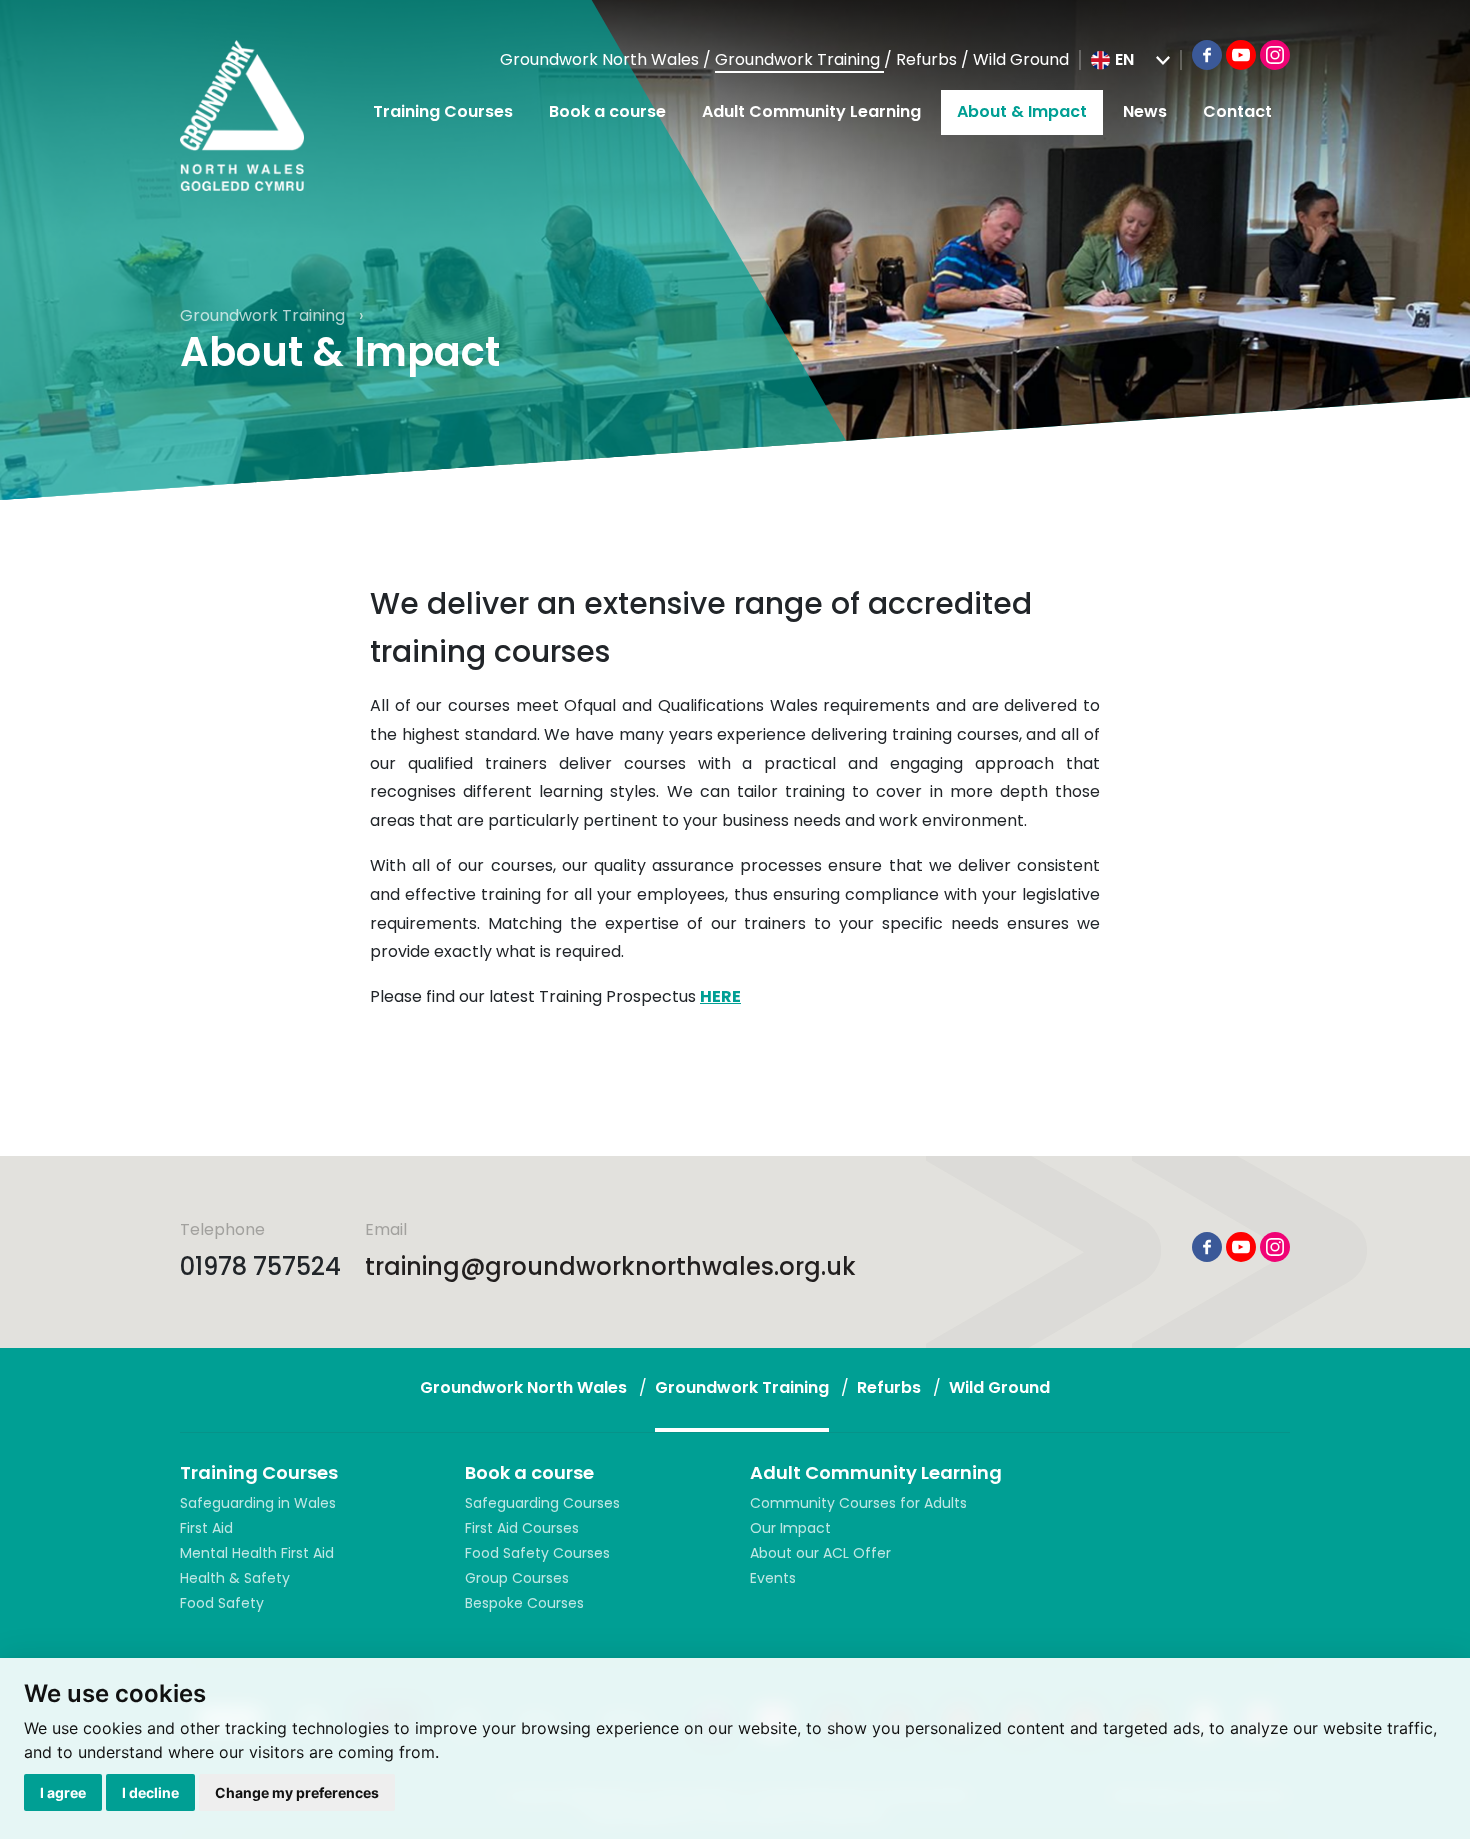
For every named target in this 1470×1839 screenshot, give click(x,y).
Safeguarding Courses (542, 1503)
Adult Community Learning (811, 111)
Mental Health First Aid (257, 1553)
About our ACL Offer (820, 1553)
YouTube (1241, 55)
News (1145, 111)
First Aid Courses (522, 1528)
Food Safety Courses (537, 1553)
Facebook (1207, 55)
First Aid (206, 1528)
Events (773, 1578)
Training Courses (443, 111)
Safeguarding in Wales (258, 1503)
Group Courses (517, 1578)
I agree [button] (63, 1792)
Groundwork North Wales (601, 59)
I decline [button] (150, 1792)
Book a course (607, 111)
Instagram (1275, 55)
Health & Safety (235, 1578)
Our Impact (790, 1528)
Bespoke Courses (524, 1603)
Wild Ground (1021, 59)
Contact (1237, 111)
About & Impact (1022, 111)
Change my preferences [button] (297, 1792)
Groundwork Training (799, 59)
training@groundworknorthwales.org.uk (610, 1266)
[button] (1130, 60)
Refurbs (928, 59)
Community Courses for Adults (858, 1503)
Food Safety (222, 1603)
